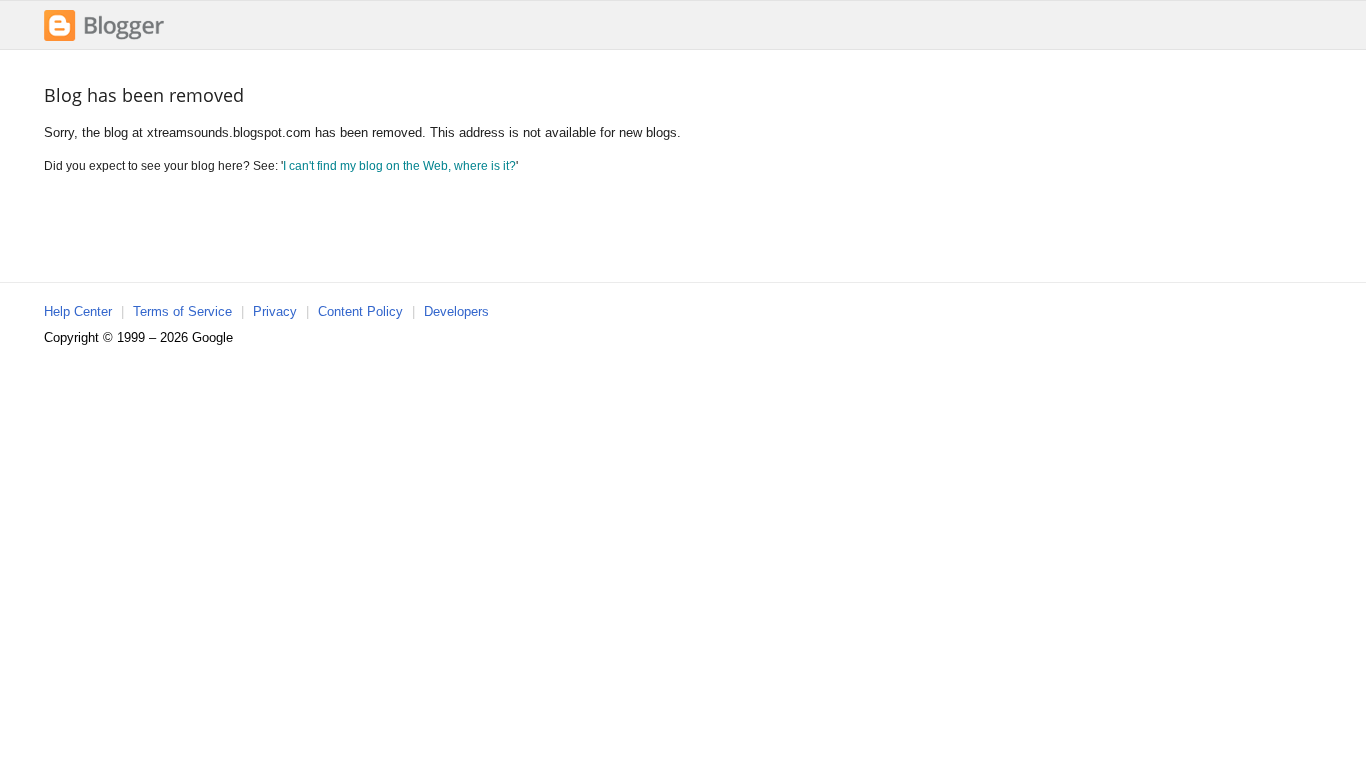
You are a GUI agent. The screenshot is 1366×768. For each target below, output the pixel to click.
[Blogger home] (104, 38)
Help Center (78, 311)
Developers (456, 311)
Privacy (275, 311)
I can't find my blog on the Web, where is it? (399, 165)
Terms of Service (182, 311)
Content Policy (360, 311)
